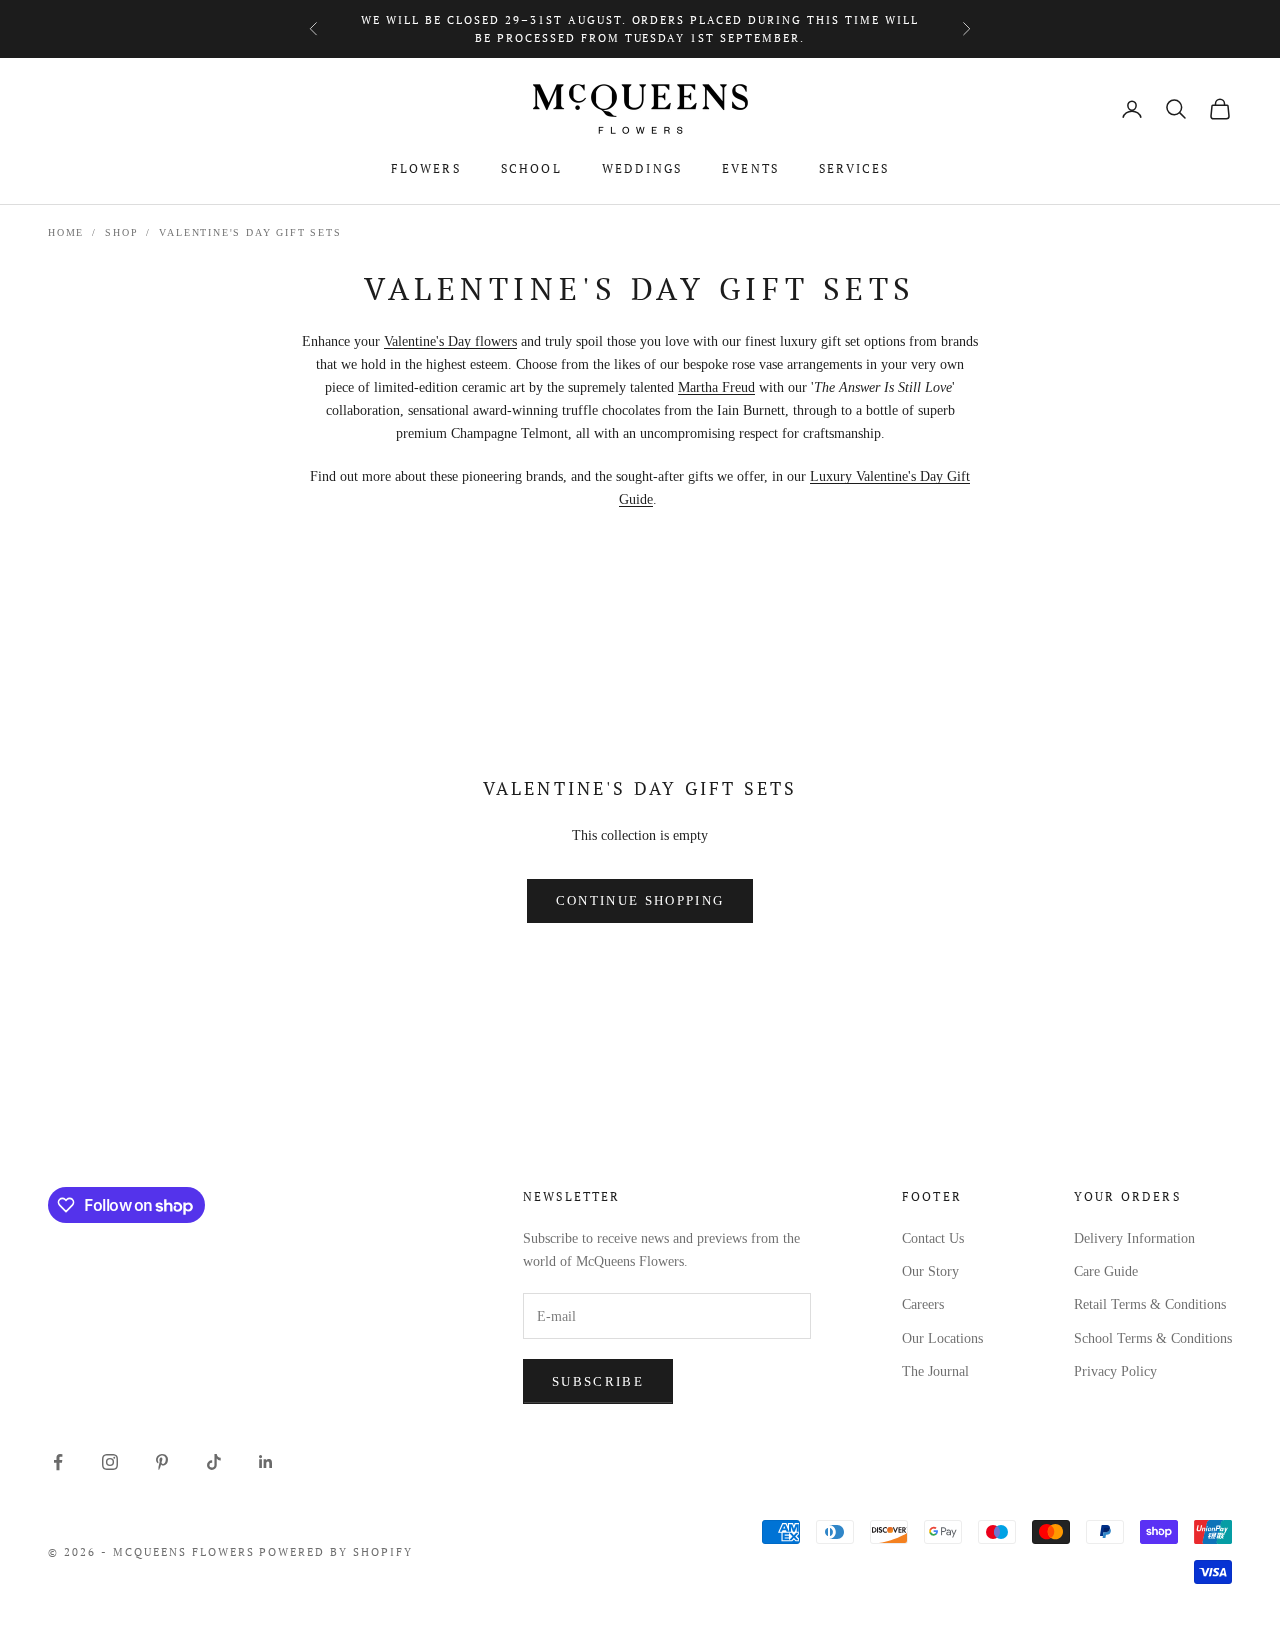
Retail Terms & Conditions (1150, 1304)
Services (854, 168)
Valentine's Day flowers (450, 341)
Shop (121, 232)
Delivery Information (1134, 1238)
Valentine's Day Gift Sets (250, 232)
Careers (923, 1304)
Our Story (930, 1271)
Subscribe (598, 1381)
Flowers (426, 168)
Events (750, 168)
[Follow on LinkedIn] (266, 1462)
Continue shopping (640, 900)
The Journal (935, 1371)
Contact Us (933, 1238)
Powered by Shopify (336, 1552)
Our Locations (942, 1338)
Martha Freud (716, 387)
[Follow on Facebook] (58, 1462)
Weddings (642, 168)
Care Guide (1106, 1271)
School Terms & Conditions (1153, 1338)
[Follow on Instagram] (110, 1462)
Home (66, 232)
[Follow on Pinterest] (162, 1462)
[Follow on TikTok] (214, 1462)
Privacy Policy (1115, 1371)
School (531, 168)
